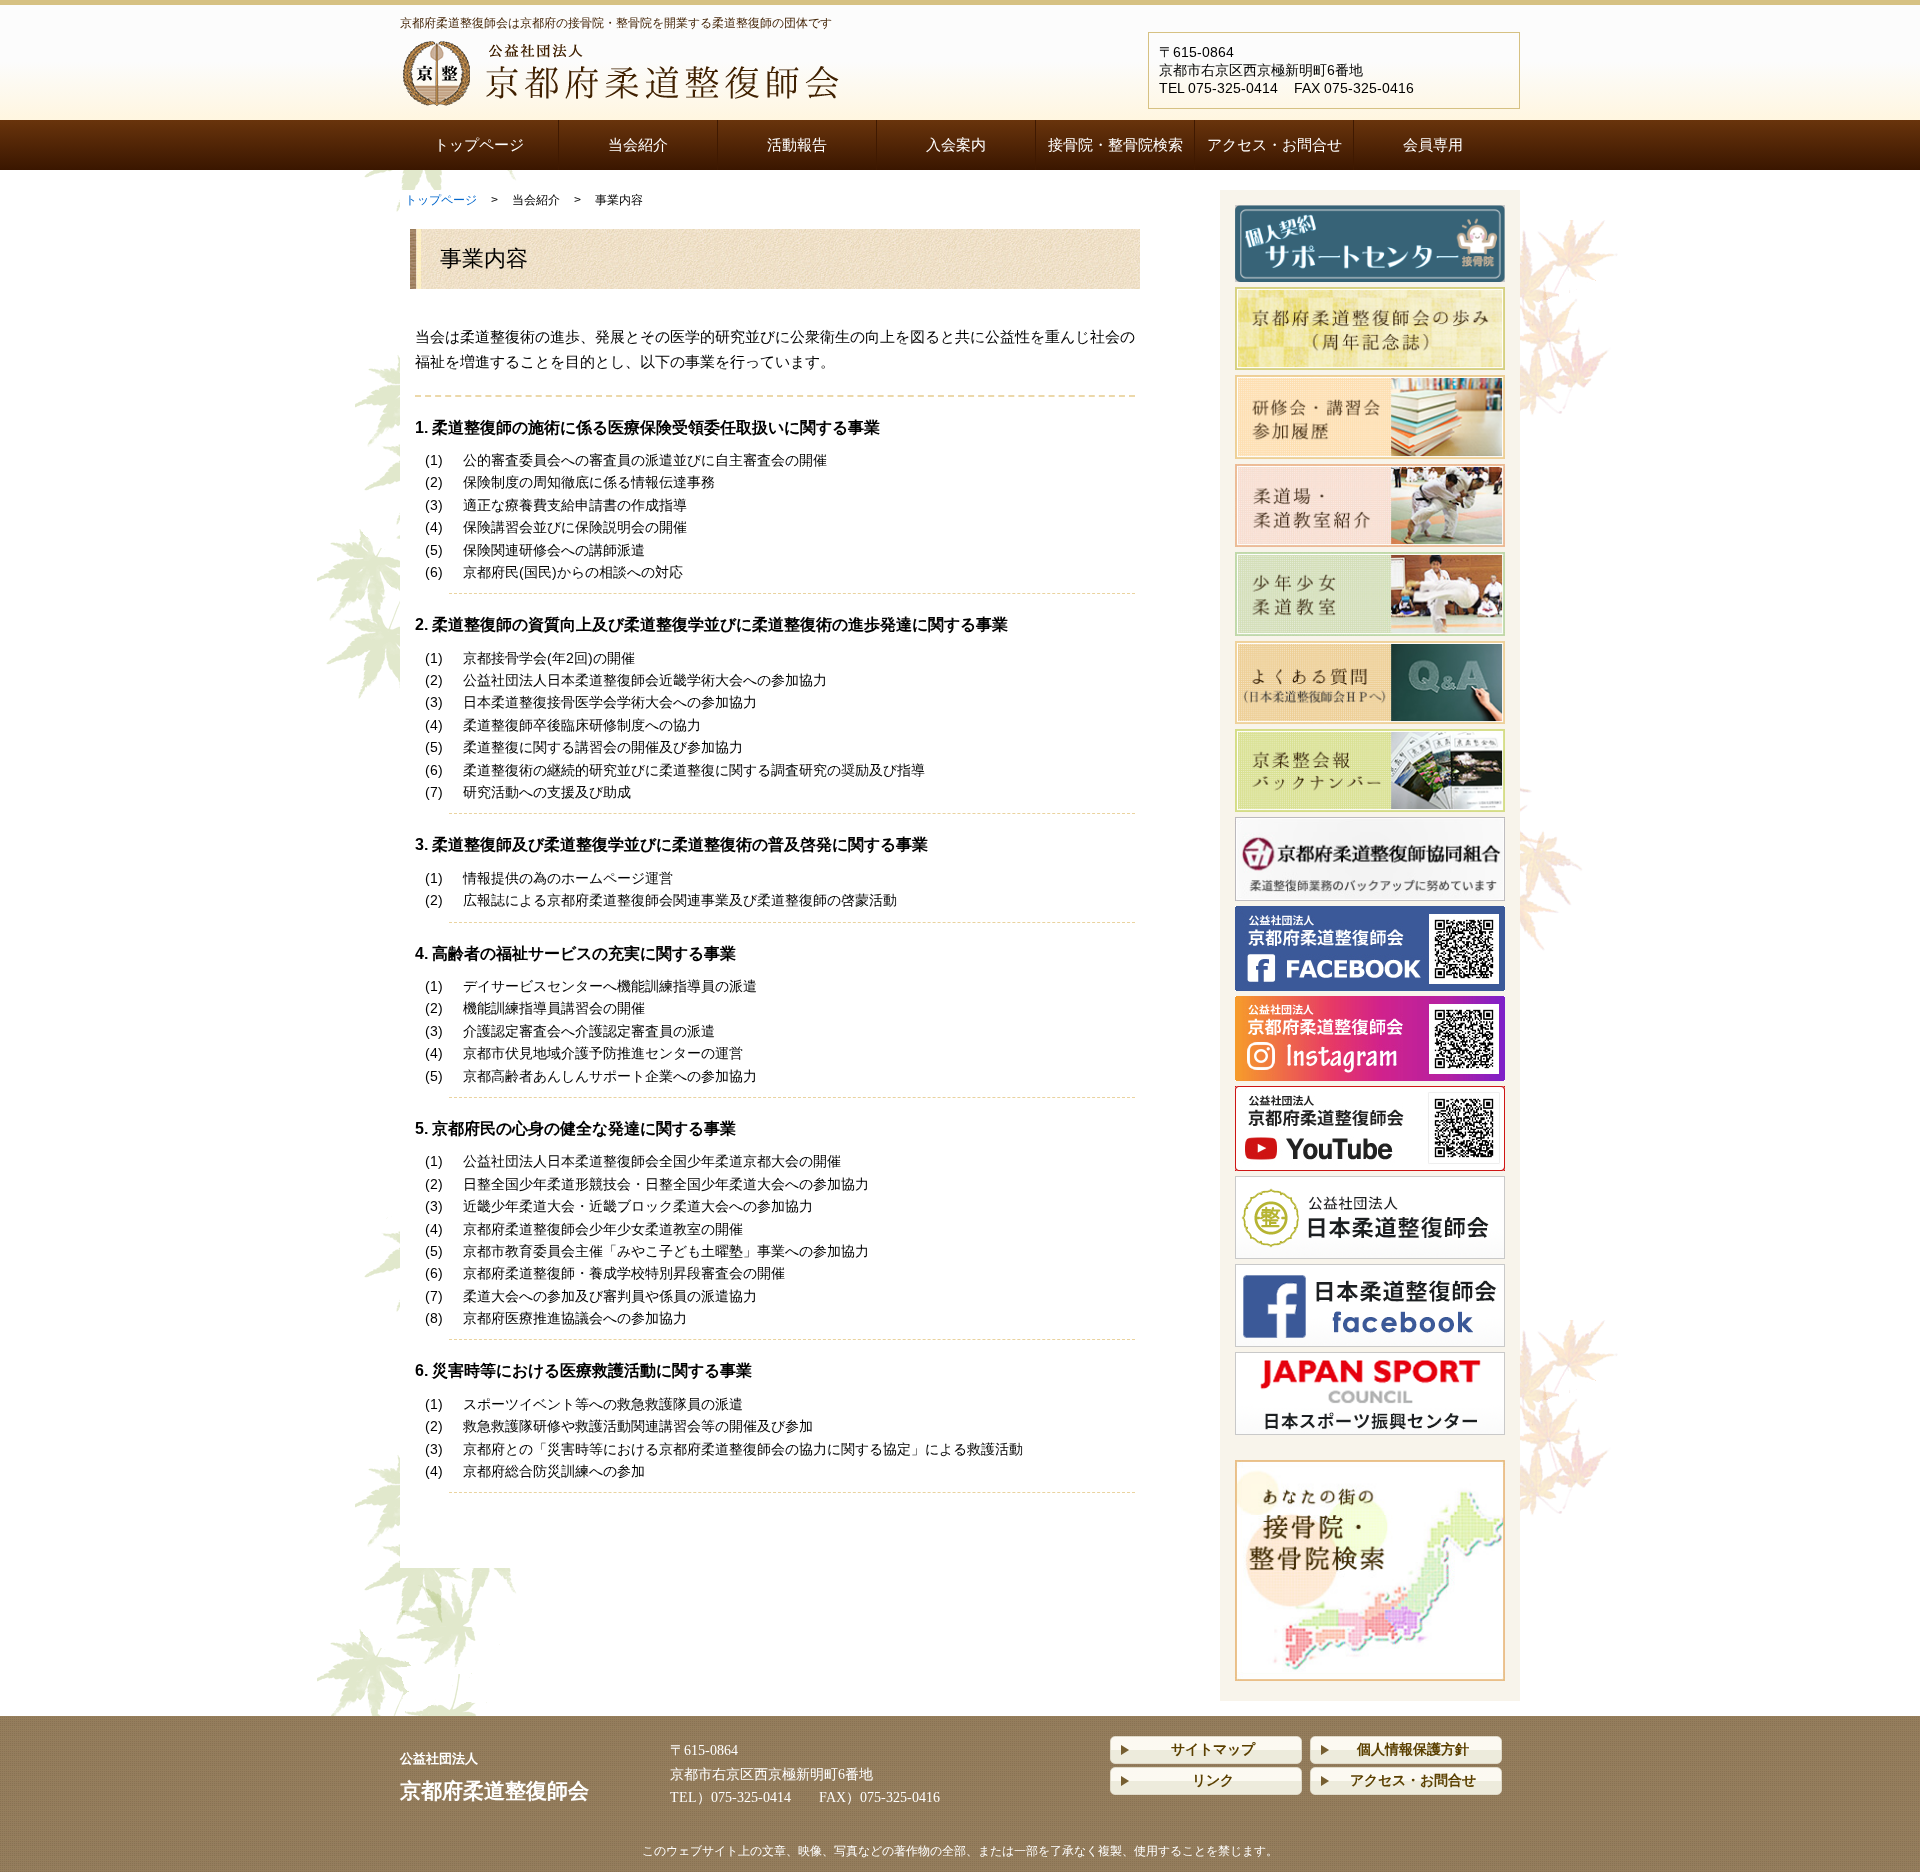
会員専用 (1433, 144)
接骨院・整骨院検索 (1115, 144)
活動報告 (797, 144)
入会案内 (956, 144)
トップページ (479, 144)
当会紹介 (638, 144)
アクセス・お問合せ (1274, 144)
